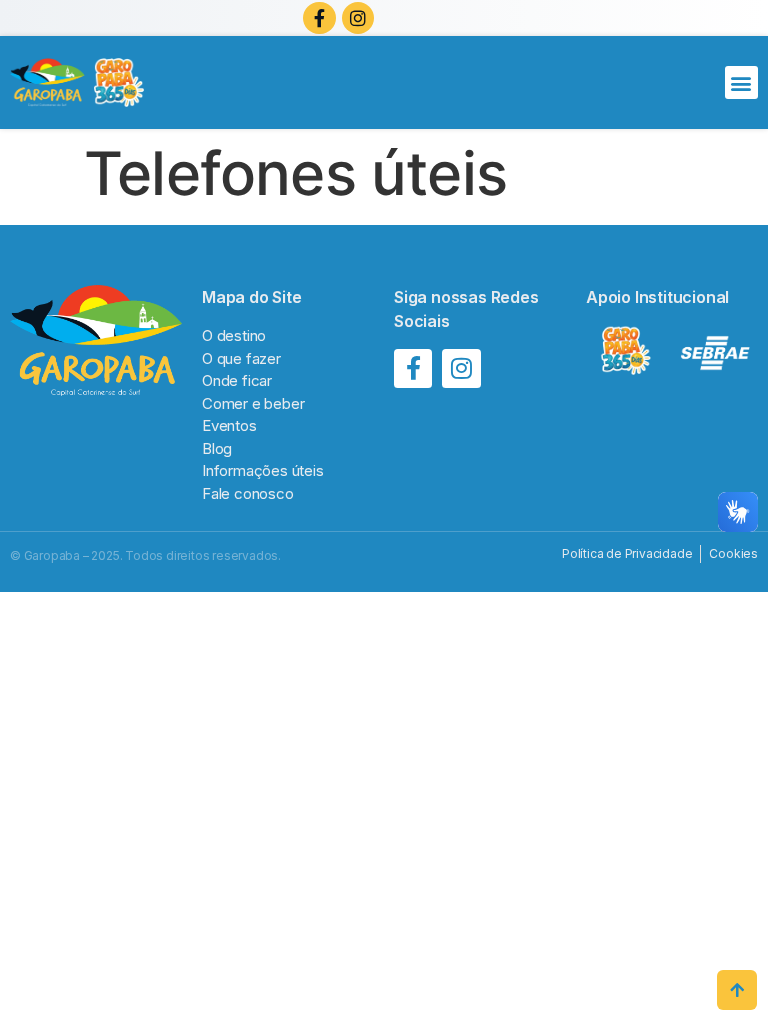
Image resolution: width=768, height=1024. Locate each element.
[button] (741, 82)
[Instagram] (358, 18)
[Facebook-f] (319, 18)
